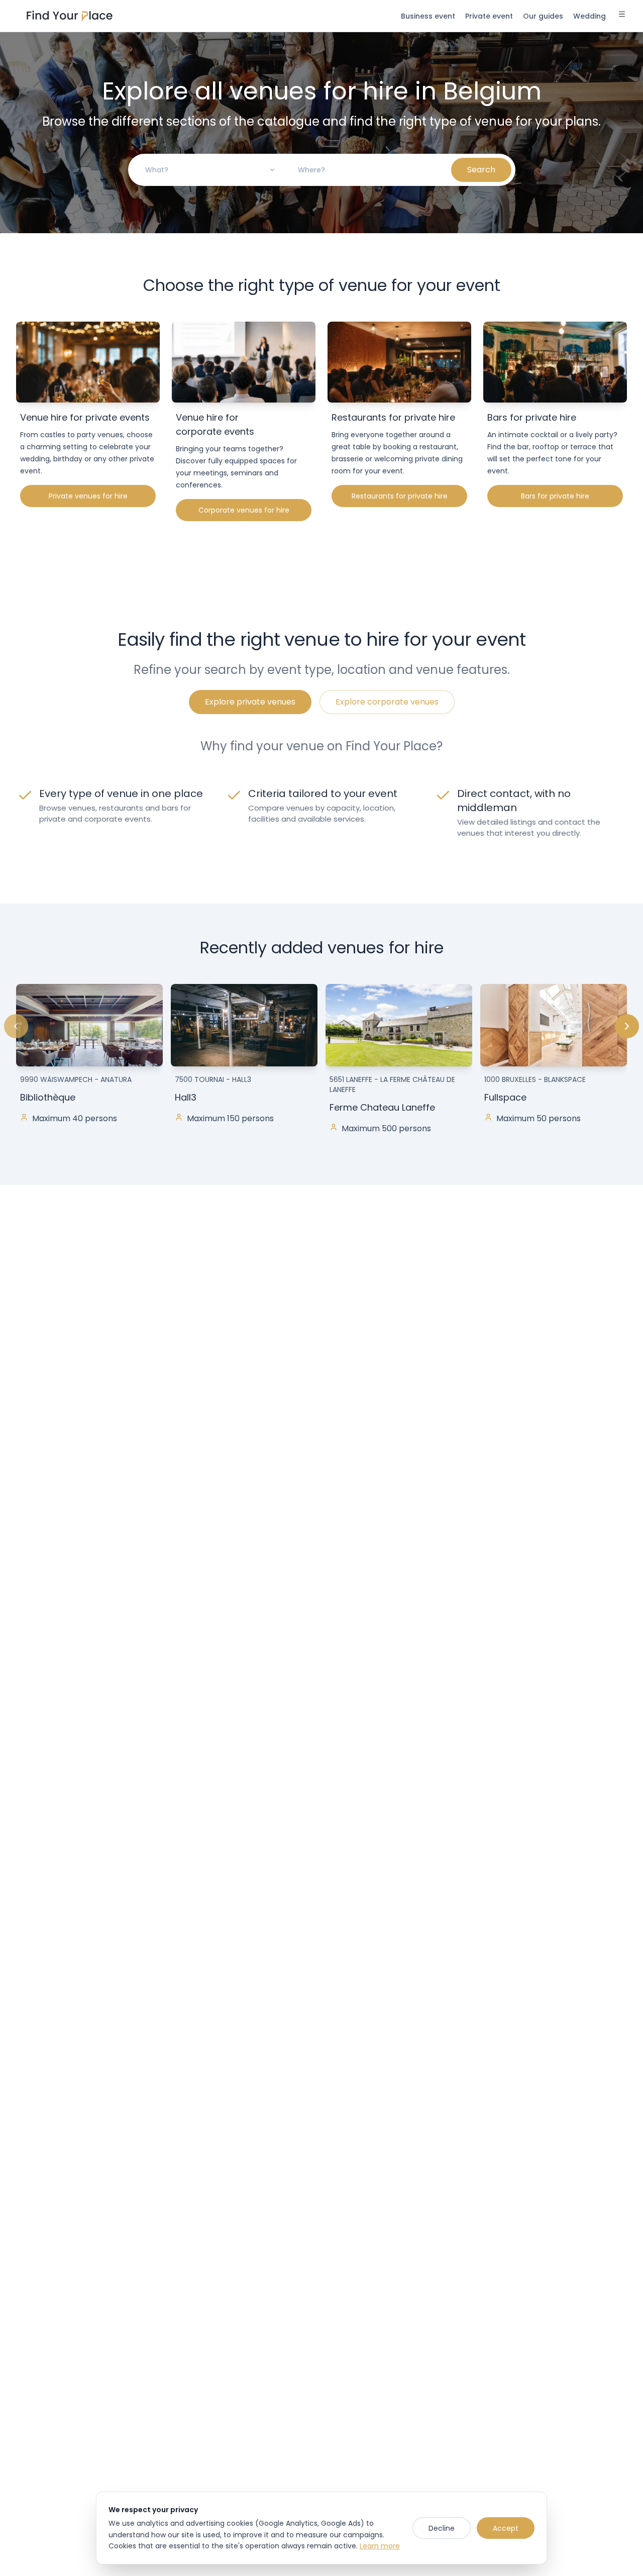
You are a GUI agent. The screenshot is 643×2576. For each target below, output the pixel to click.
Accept (506, 2528)
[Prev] (16, 1026)
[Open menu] (622, 16)
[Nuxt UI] (70, 16)
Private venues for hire (88, 496)
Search (481, 170)
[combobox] (210, 170)
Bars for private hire (555, 496)
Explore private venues (250, 702)
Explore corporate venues (387, 702)
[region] (321, 1068)
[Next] (627, 1026)
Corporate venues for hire (244, 510)
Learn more (380, 2546)
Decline (442, 2528)
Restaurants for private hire (400, 496)
